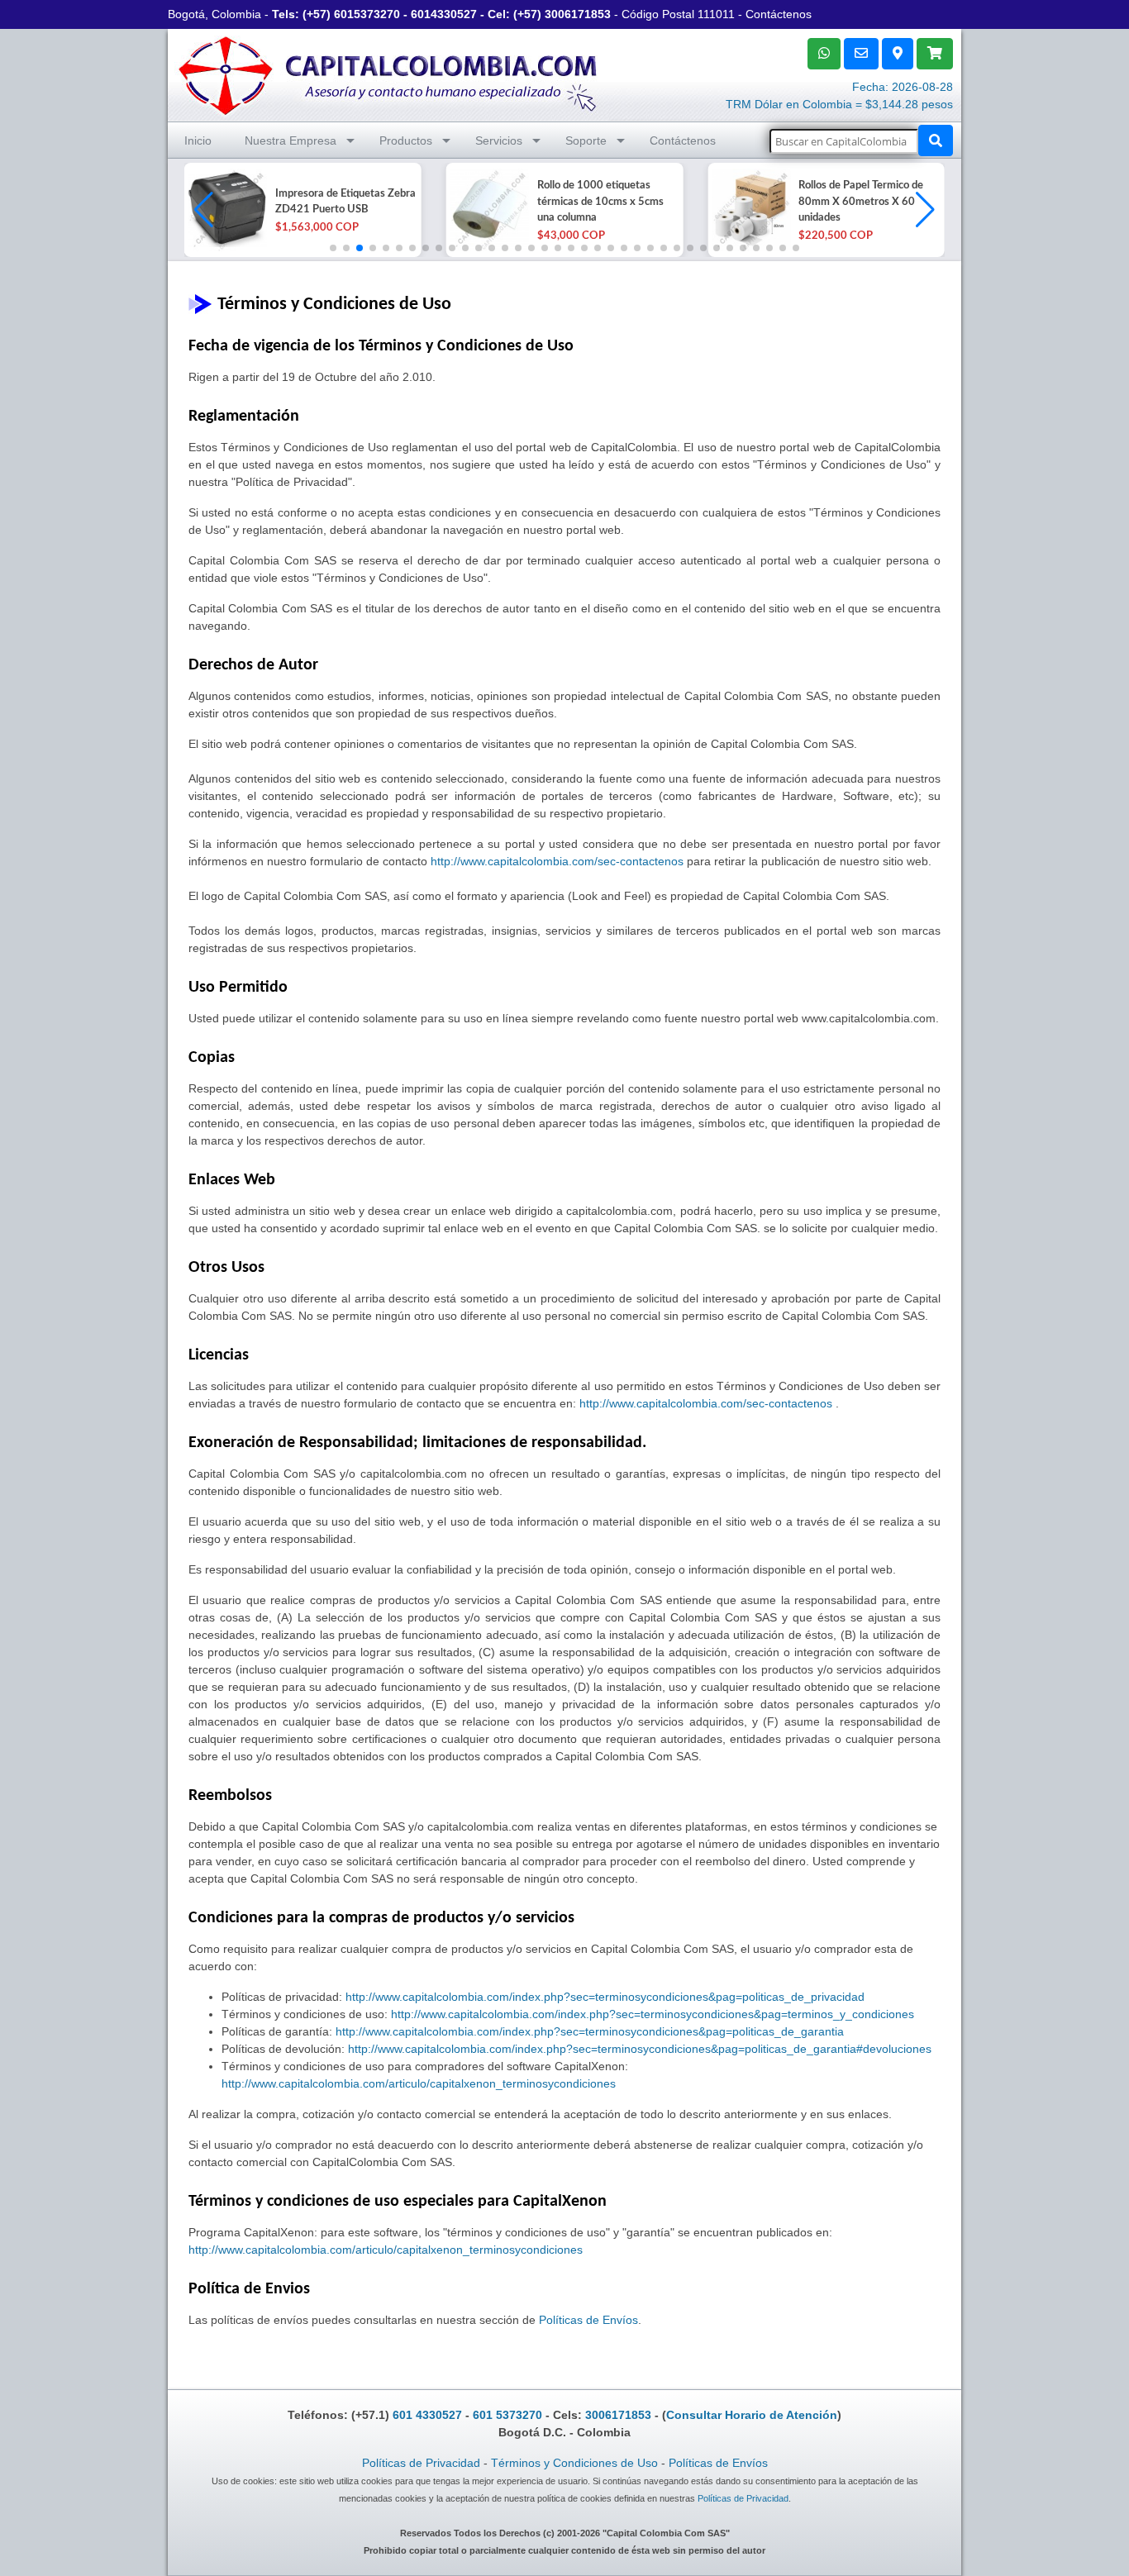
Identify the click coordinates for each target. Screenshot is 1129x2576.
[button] (925, 210)
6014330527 (444, 14)
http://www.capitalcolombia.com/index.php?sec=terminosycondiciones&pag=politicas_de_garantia (590, 2031)
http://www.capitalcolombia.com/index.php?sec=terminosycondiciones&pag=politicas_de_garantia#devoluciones (640, 2049)
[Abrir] (226, 210)
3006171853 (578, 14)
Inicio (198, 140)
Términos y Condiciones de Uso (574, 2463)
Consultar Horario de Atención (752, 2415)
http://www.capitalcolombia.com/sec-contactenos (557, 861)
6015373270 (367, 14)
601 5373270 (507, 2415)
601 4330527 (427, 2415)
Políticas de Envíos (588, 2320)
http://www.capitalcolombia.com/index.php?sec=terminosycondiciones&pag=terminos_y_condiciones (653, 2014)
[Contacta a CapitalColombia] (388, 74)
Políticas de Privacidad (421, 2463)
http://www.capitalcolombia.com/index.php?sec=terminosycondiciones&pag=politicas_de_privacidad (605, 1997)
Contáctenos (779, 14)
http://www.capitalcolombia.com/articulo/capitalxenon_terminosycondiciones (419, 2083)
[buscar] (936, 140)
